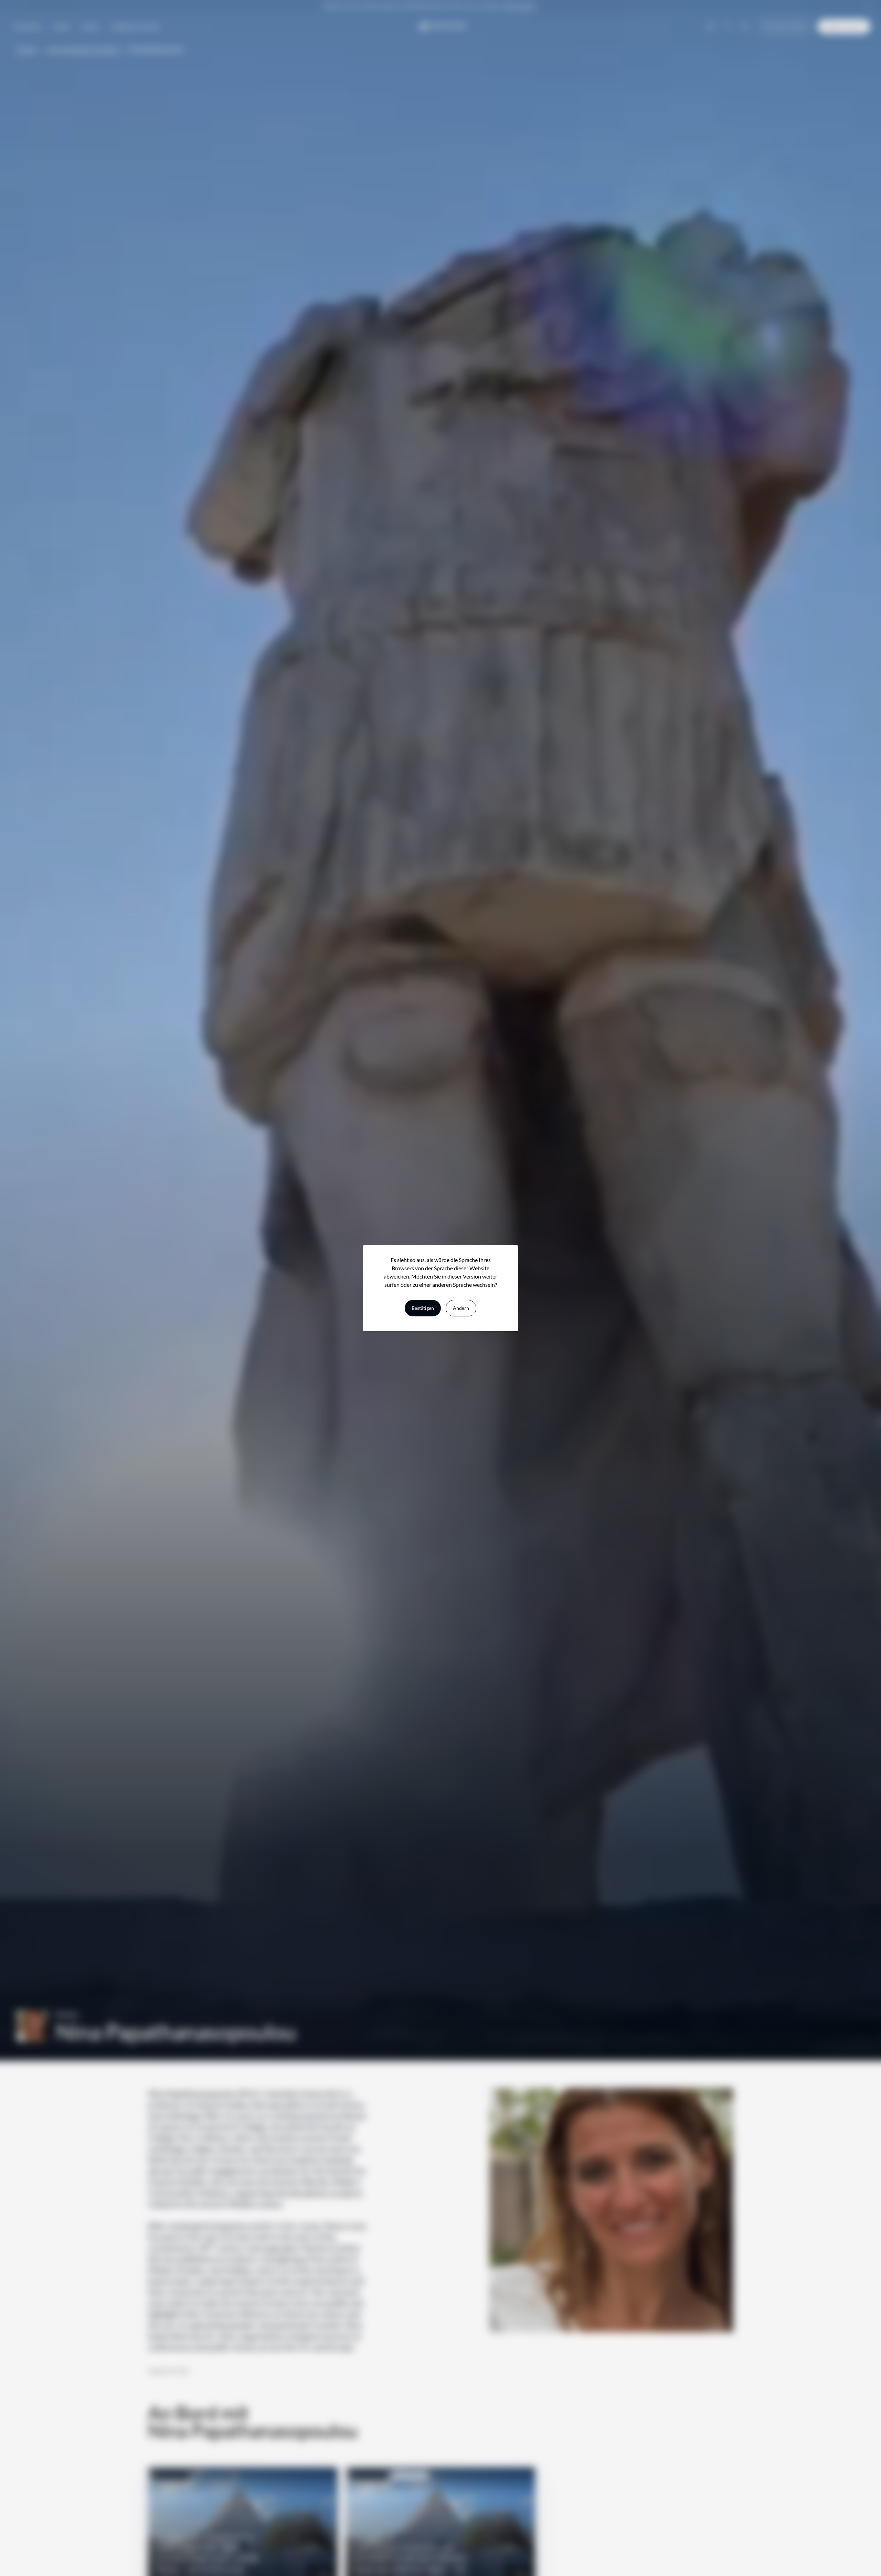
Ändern (461, 1308)
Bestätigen (423, 1308)
